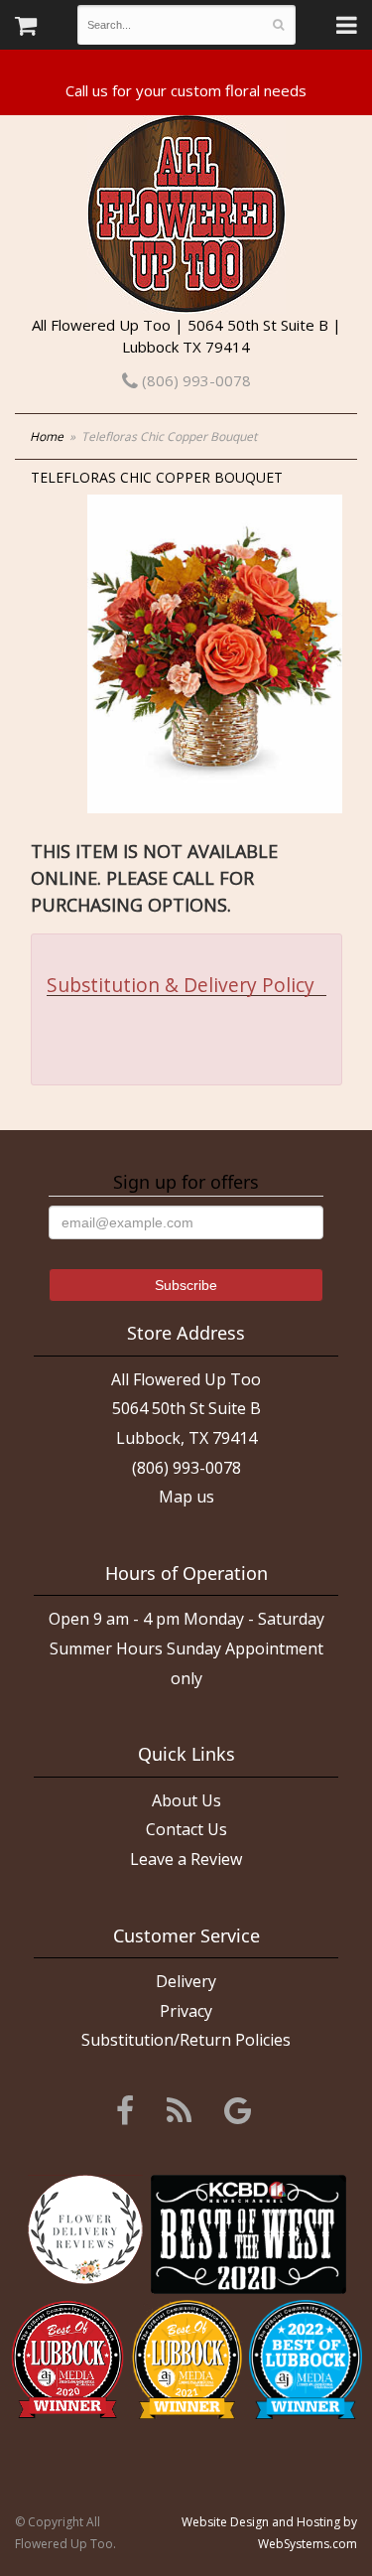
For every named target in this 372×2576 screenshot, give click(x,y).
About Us (186, 1800)
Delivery (186, 1981)
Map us (186, 1497)
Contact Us (186, 1829)
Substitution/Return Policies (186, 2040)
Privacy (186, 2011)
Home (47, 436)
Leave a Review (186, 1859)
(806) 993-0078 (194, 380)
